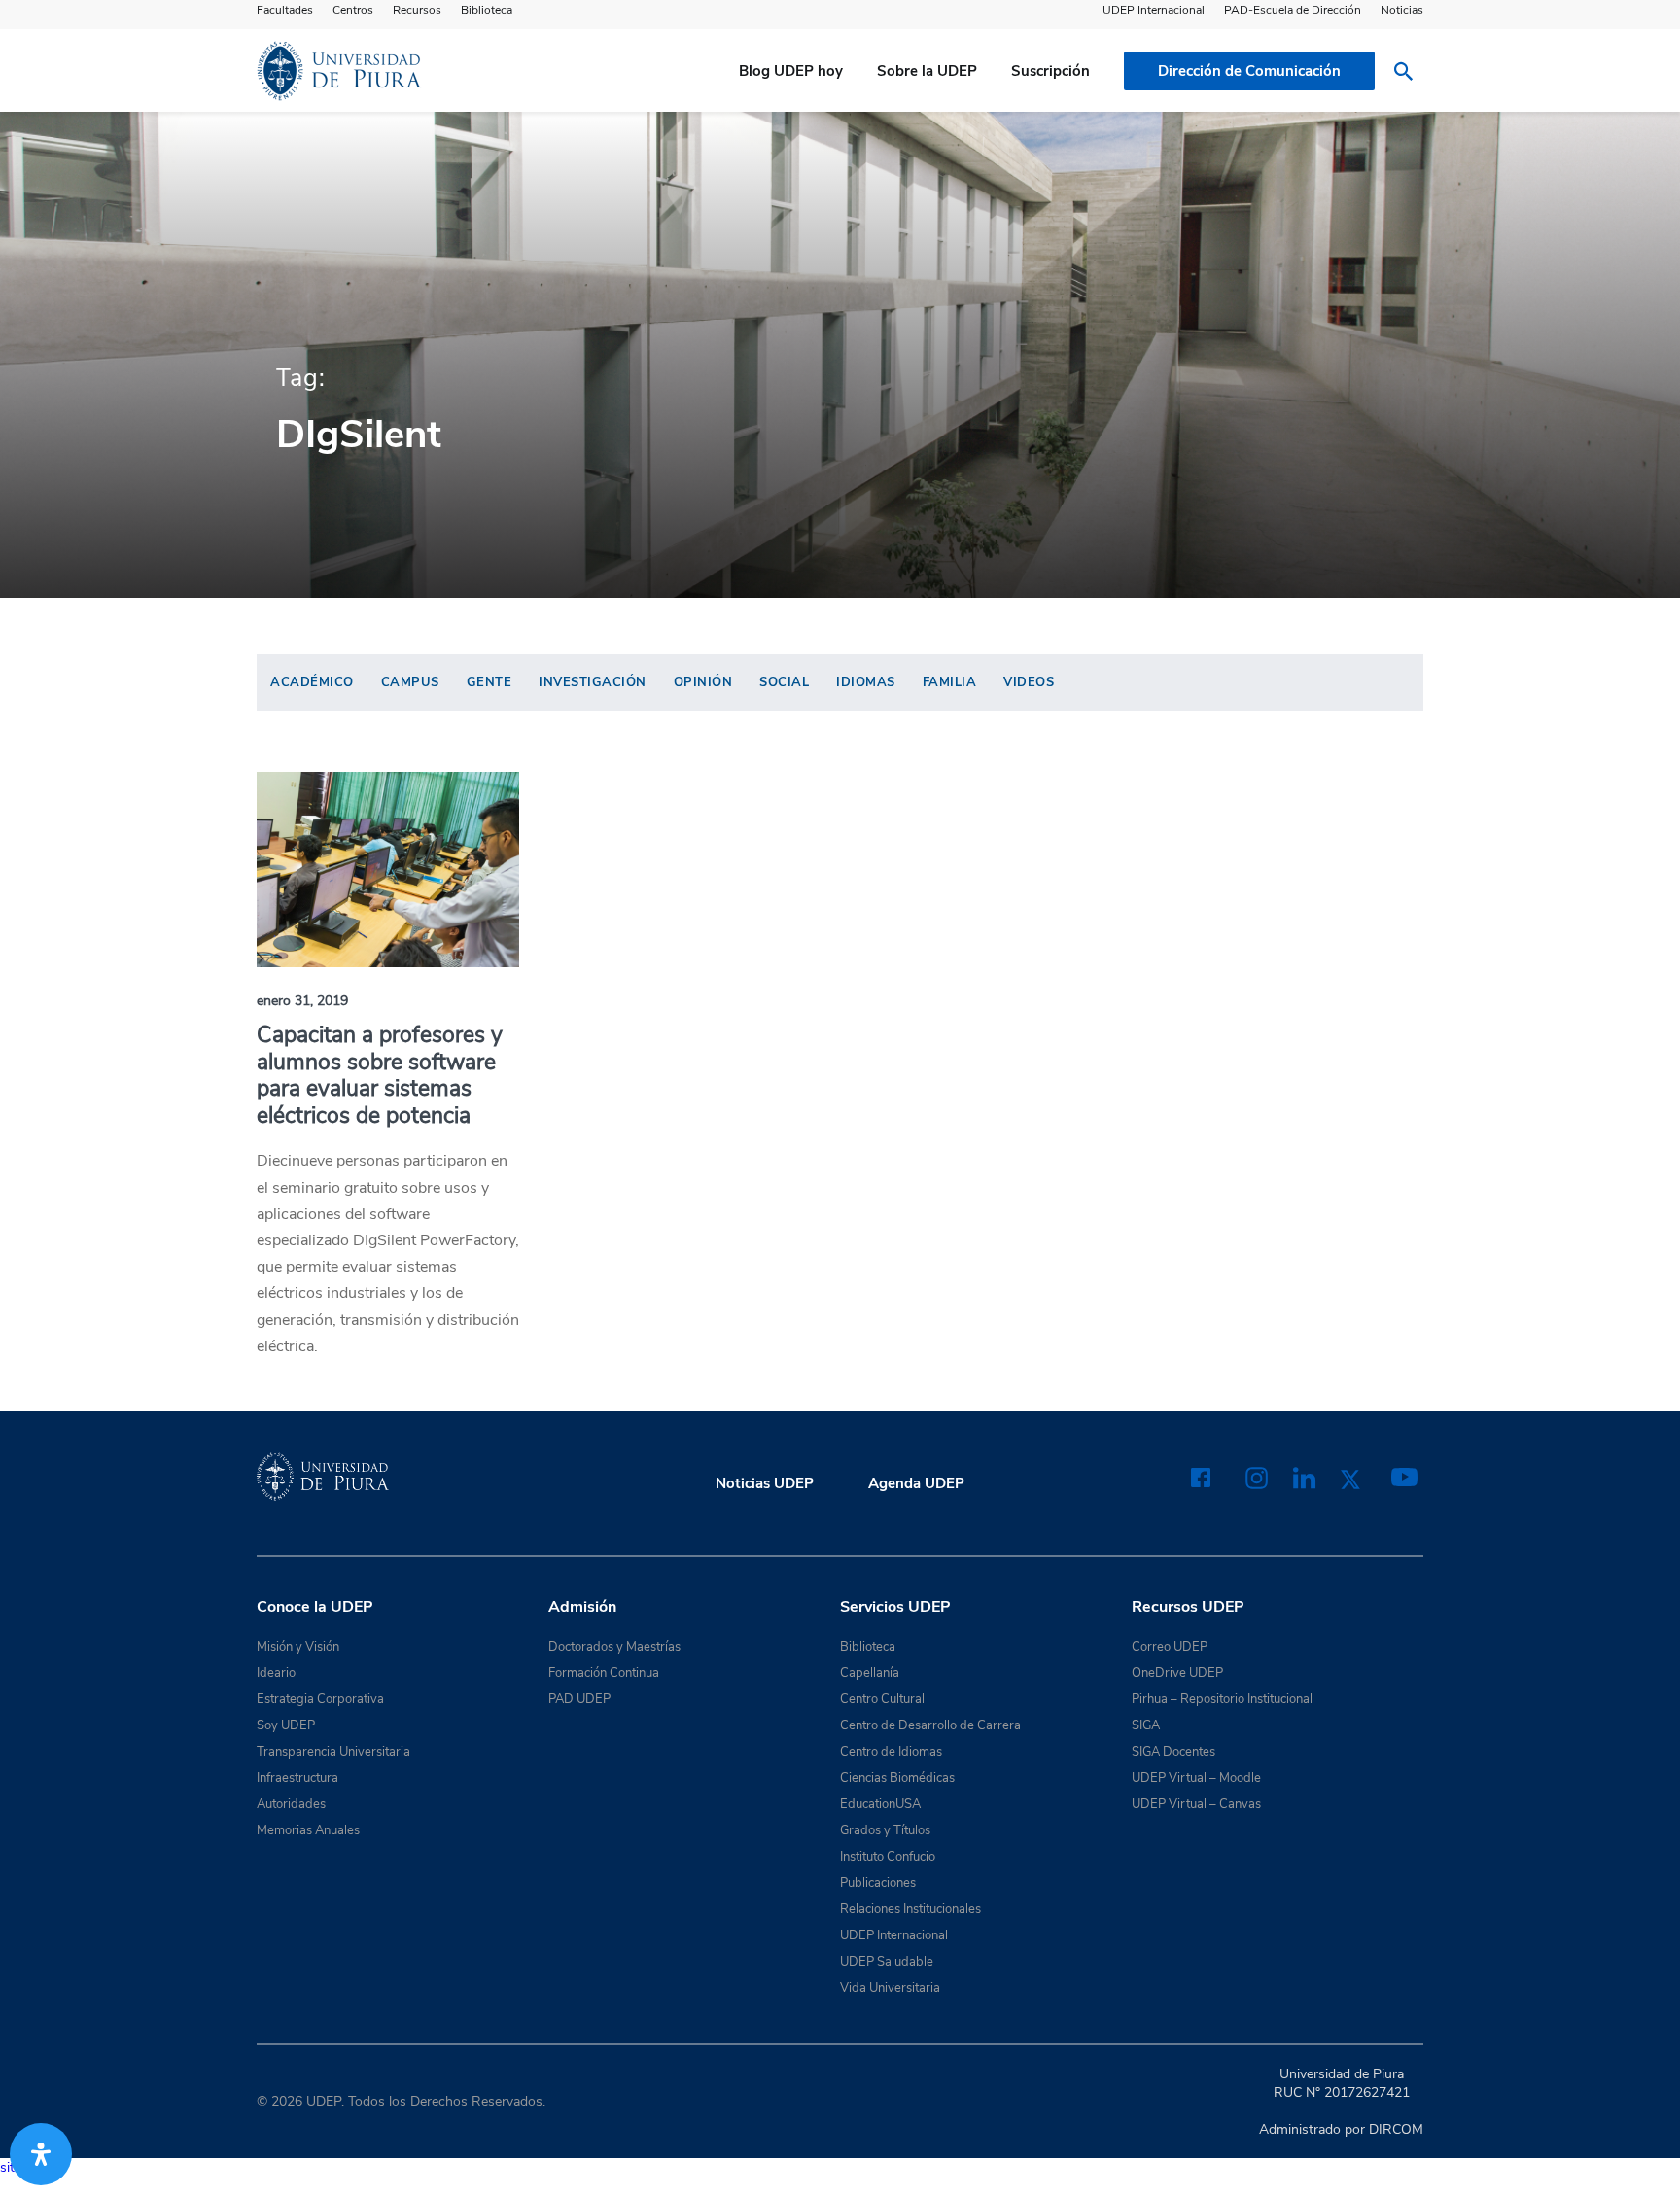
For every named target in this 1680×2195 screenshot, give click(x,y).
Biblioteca (487, 10)
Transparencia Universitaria (333, 1752)
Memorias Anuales (308, 1830)
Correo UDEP (1170, 1647)
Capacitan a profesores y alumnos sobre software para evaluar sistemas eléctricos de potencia (380, 1075)
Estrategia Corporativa (320, 1699)
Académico (312, 682)
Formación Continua (604, 1673)
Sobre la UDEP (927, 71)
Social (784, 682)
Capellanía (870, 1673)
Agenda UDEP (916, 1483)
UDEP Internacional (1154, 10)
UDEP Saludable (887, 1962)
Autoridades (291, 1804)
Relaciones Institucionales (910, 1909)
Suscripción (1050, 71)
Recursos (417, 10)
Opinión (703, 682)
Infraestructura (297, 1778)
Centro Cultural (882, 1699)
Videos (1029, 682)
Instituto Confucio (888, 1857)
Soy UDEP (286, 1725)
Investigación (593, 682)
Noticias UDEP (765, 1483)
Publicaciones (878, 1883)
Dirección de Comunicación (1249, 71)
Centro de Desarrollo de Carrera (930, 1725)
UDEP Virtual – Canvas (1196, 1804)
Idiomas (866, 682)
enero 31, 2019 (302, 1001)
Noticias (1402, 10)
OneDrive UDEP (1177, 1673)
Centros (353, 10)
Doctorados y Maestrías (614, 1647)
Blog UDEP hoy (791, 71)
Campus (410, 682)
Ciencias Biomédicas (897, 1778)
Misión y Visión (298, 1647)
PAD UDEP (579, 1699)
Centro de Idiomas (891, 1752)
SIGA (1146, 1725)
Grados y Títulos (885, 1830)
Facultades (285, 10)
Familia (950, 682)
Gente (490, 682)
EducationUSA (880, 1804)
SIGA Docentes (1173, 1752)
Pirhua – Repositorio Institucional (1222, 1699)
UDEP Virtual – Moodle (1196, 1778)
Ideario (276, 1673)
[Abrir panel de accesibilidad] (41, 2154)
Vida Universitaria (890, 1988)
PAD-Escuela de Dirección (1293, 10)
